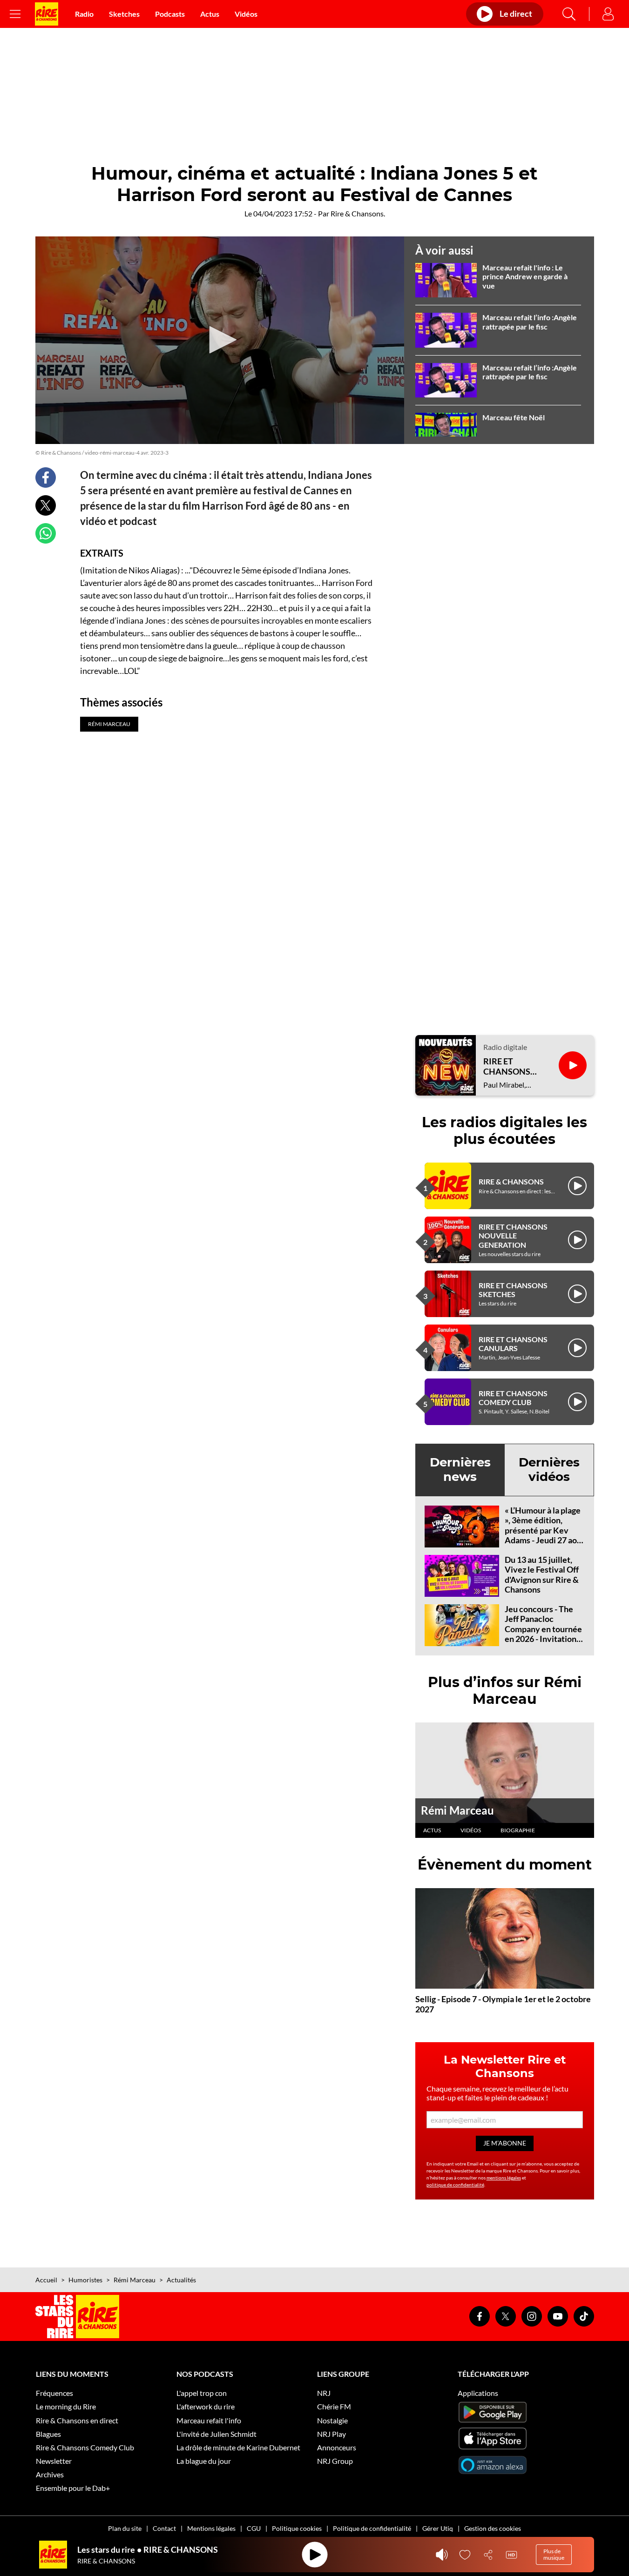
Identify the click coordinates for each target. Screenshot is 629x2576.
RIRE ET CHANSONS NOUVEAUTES (511, 1066)
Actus (210, 14)
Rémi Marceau (457, 1810)
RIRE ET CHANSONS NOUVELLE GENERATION (513, 1235)
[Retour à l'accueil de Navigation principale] (47, 14)
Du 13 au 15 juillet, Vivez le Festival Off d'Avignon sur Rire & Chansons (542, 1575)
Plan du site (125, 2528)
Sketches (124, 14)
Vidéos (246, 14)
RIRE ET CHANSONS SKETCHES (513, 1290)
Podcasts (170, 14)
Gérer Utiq (438, 2528)
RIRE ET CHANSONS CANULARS (513, 1344)
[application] (220, 340)
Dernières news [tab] (460, 1470)
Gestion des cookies (493, 2528)
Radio (84, 14)
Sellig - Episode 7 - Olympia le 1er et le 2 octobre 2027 (503, 2004)
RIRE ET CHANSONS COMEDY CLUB (513, 1398)
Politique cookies (297, 2528)
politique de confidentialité (455, 2185)
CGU (254, 2528)
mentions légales (504, 2178)
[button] (220, 340)
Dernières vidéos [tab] (549, 1470)
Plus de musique (554, 2554)
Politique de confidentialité (372, 2528)
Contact (164, 2528)
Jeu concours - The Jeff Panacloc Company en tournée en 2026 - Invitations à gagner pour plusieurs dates (543, 1634)
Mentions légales (211, 2528)
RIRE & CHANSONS (511, 1181)
